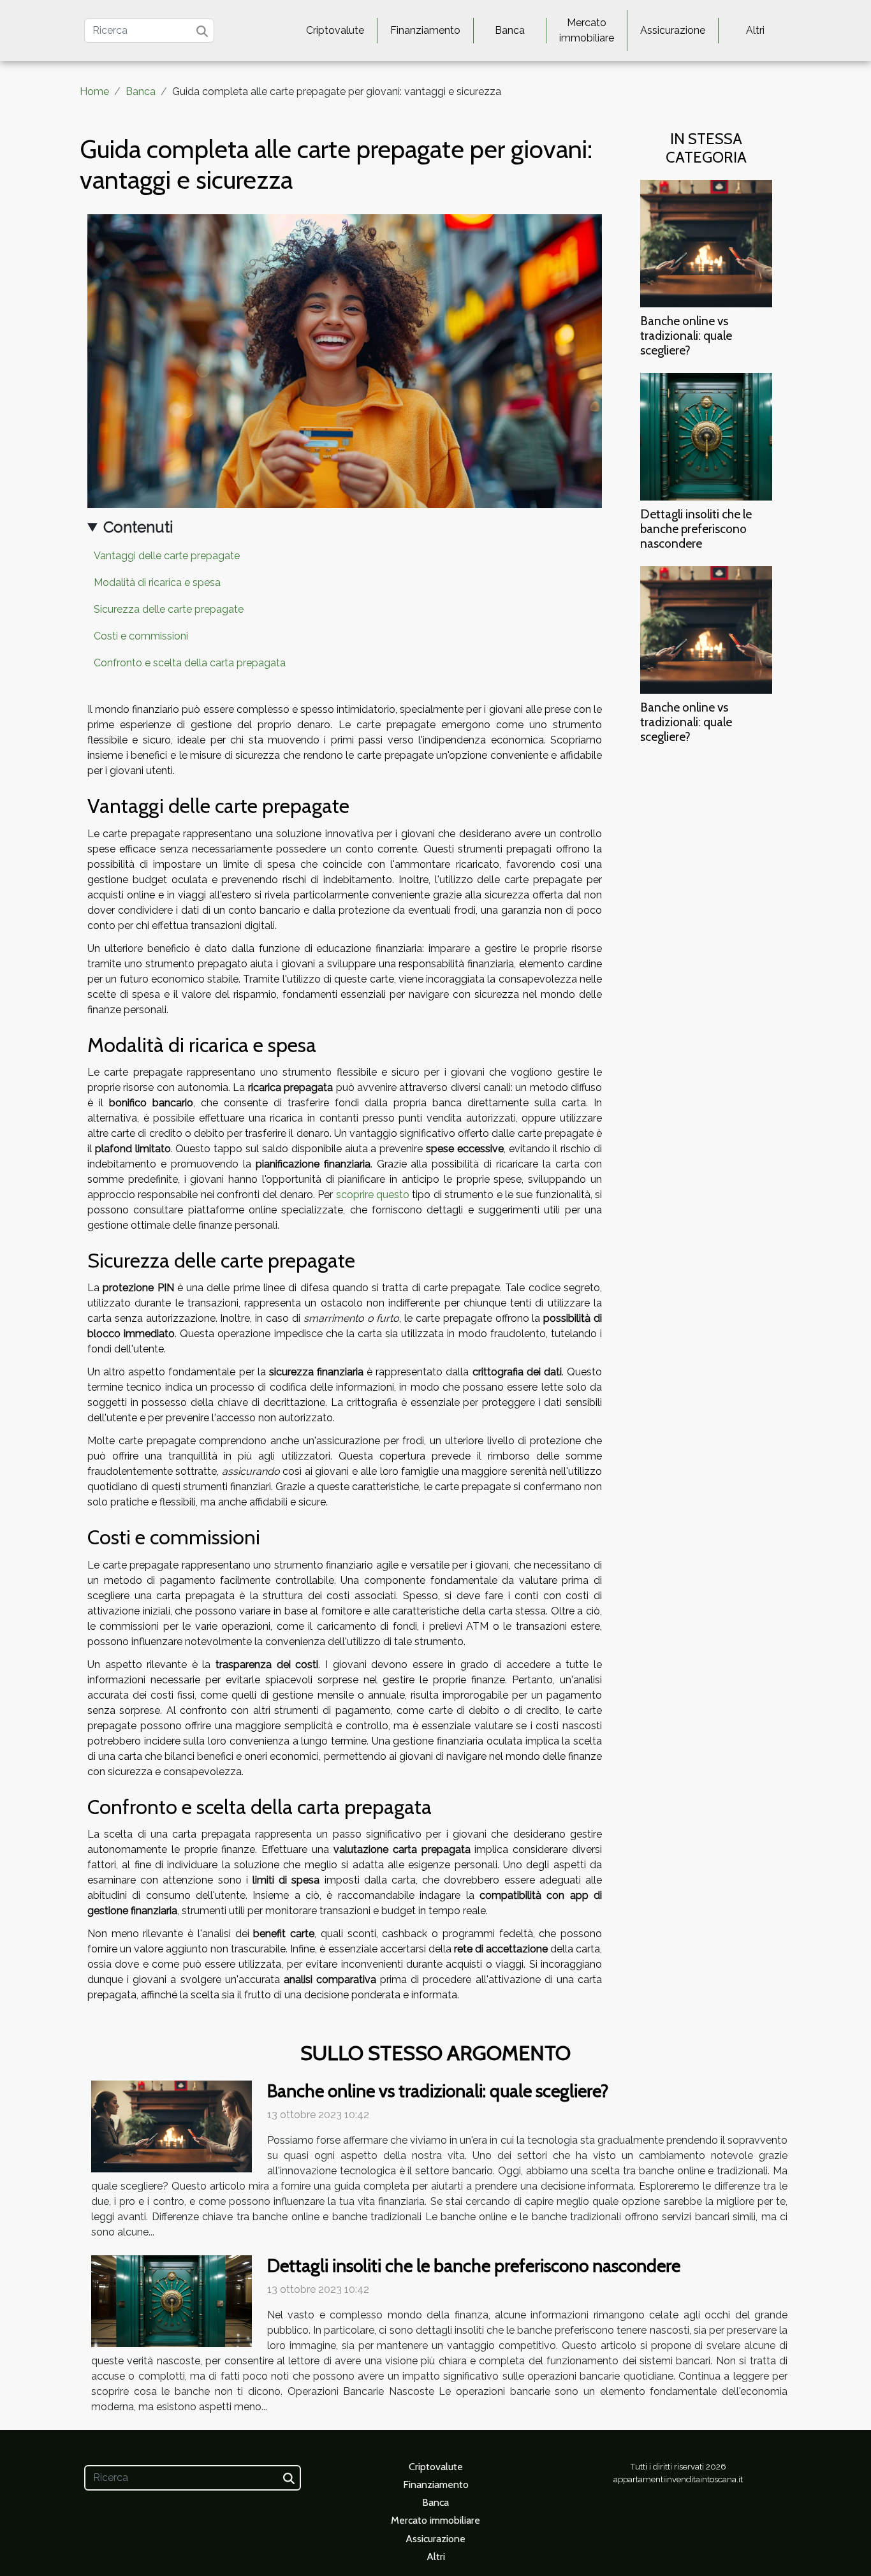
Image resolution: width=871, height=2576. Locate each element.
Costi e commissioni (141, 636)
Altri (755, 30)
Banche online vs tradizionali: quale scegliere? (686, 335)
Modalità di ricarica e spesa (157, 582)
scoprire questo (373, 1195)
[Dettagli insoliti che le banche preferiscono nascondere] (706, 436)
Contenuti (138, 527)
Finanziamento (425, 30)
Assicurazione (673, 30)
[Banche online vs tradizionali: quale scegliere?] (706, 243)
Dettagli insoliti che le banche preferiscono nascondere (696, 529)
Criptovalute (335, 30)
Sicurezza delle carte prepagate (169, 609)
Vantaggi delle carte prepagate (167, 556)
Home (94, 91)
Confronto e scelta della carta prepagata (190, 663)
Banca (510, 30)
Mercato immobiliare (587, 30)
